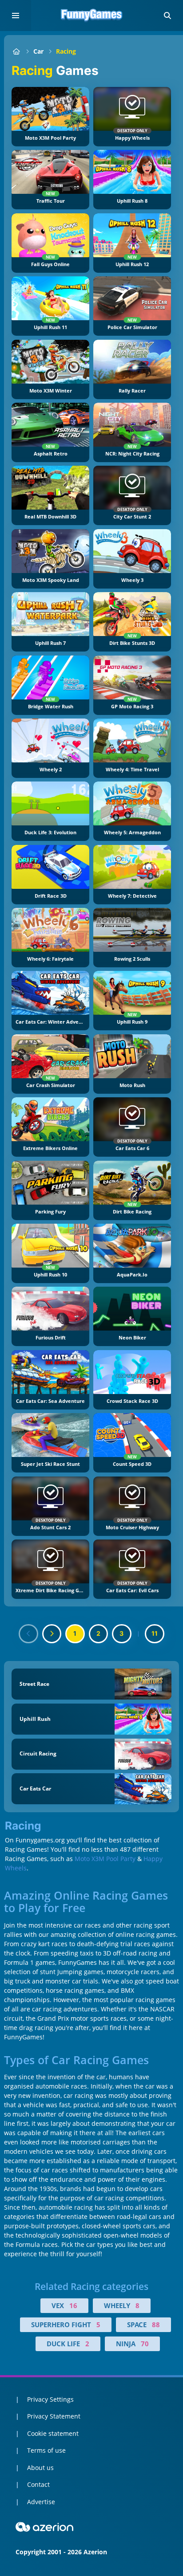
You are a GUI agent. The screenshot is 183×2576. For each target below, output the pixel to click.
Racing (66, 51)
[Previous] (28, 1634)
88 (156, 2325)
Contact (38, 2484)
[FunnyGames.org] (16, 51)
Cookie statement (53, 2433)
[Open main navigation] (16, 16)
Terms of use (46, 2450)
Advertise (41, 2502)
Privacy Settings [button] (50, 2399)
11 (155, 1633)
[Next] (52, 1634)
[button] (167, 16)
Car (38, 51)
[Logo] (91, 16)
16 (73, 2305)
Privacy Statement (54, 2416)
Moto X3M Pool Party (105, 1859)
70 (145, 2344)
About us (40, 2468)
